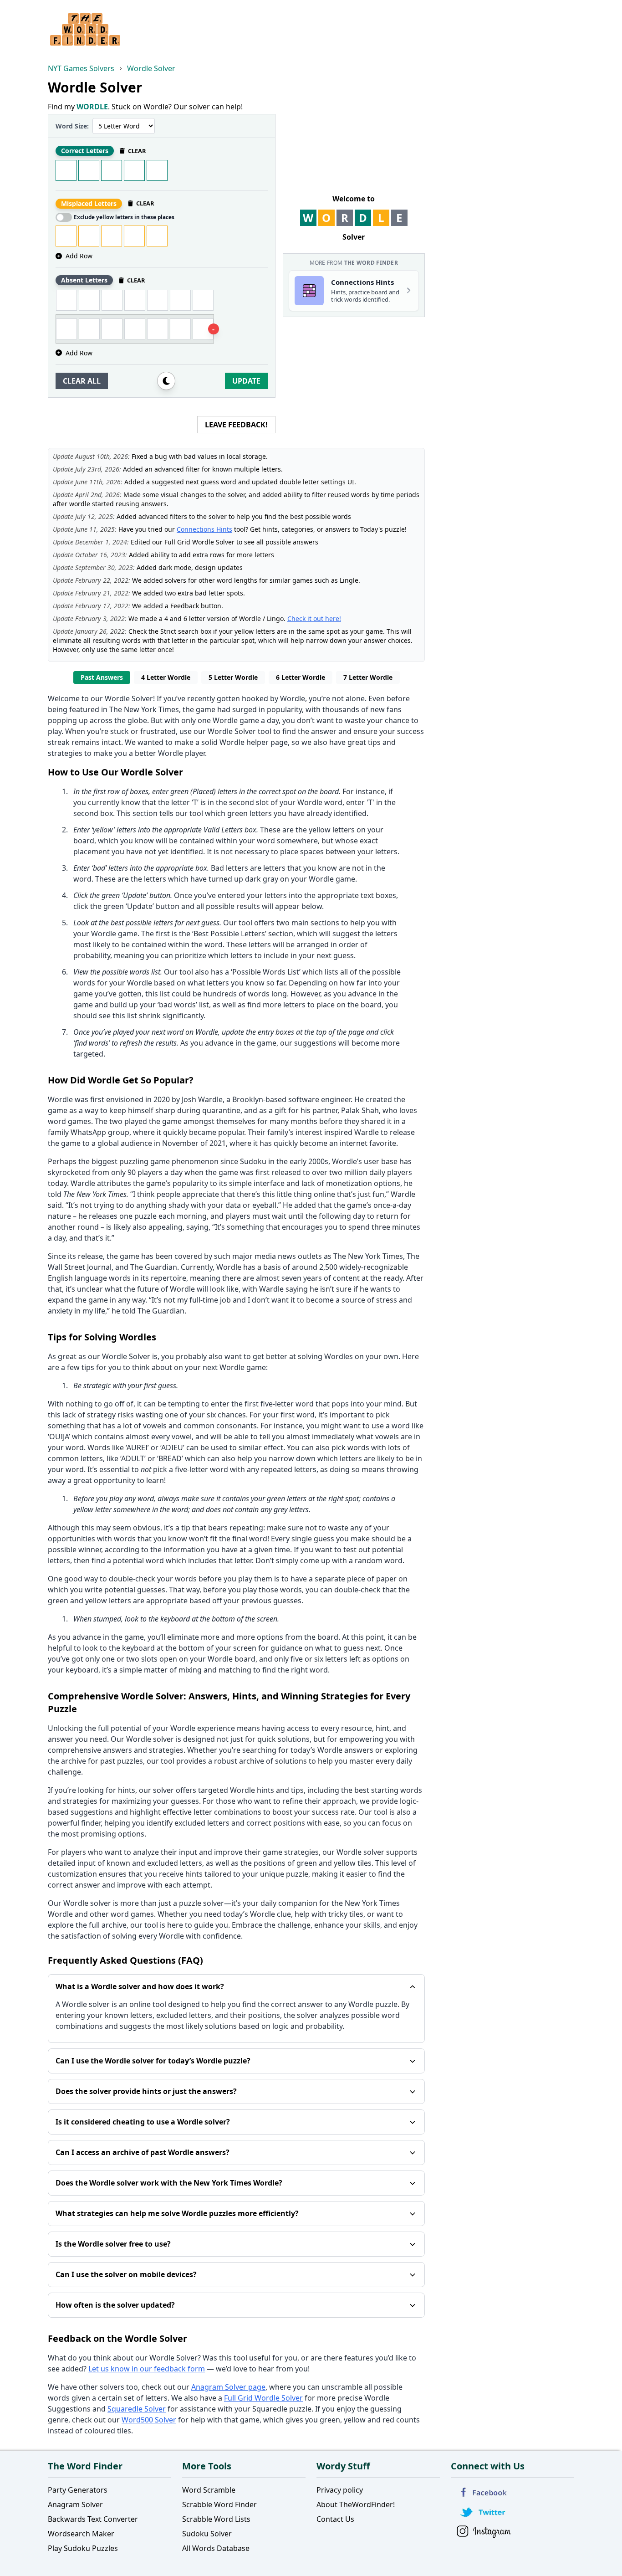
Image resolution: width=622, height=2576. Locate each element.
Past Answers (102, 677)
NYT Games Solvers (81, 68)
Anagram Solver (75, 2504)
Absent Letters (84, 280)
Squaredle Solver (137, 2409)
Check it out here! (314, 618)
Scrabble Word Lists (216, 2519)
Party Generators (78, 2490)
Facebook (484, 2492)
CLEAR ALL (82, 381)
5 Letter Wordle (233, 677)
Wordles (339, 1356)
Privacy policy (340, 2490)
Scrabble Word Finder (219, 2504)
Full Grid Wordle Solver (263, 2398)
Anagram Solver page (228, 2387)
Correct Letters (85, 151)
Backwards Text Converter (93, 2519)
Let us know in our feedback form (147, 2369)
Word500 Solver (149, 2420)
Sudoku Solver (207, 2534)
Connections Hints (204, 529)
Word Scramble (209, 2490)
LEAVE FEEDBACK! (236, 425)
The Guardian (154, 1267)
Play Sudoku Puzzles (83, 2548)
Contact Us (335, 2519)
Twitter (484, 2512)
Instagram (484, 2532)
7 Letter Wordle (368, 677)
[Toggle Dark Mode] (166, 381)
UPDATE (246, 381)
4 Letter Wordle (166, 677)
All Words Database (216, 2548)
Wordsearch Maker (81, 2534)
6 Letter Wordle (301, 677)
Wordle (293, 698)
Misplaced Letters (89, 203)
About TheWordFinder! (356, 2504)
